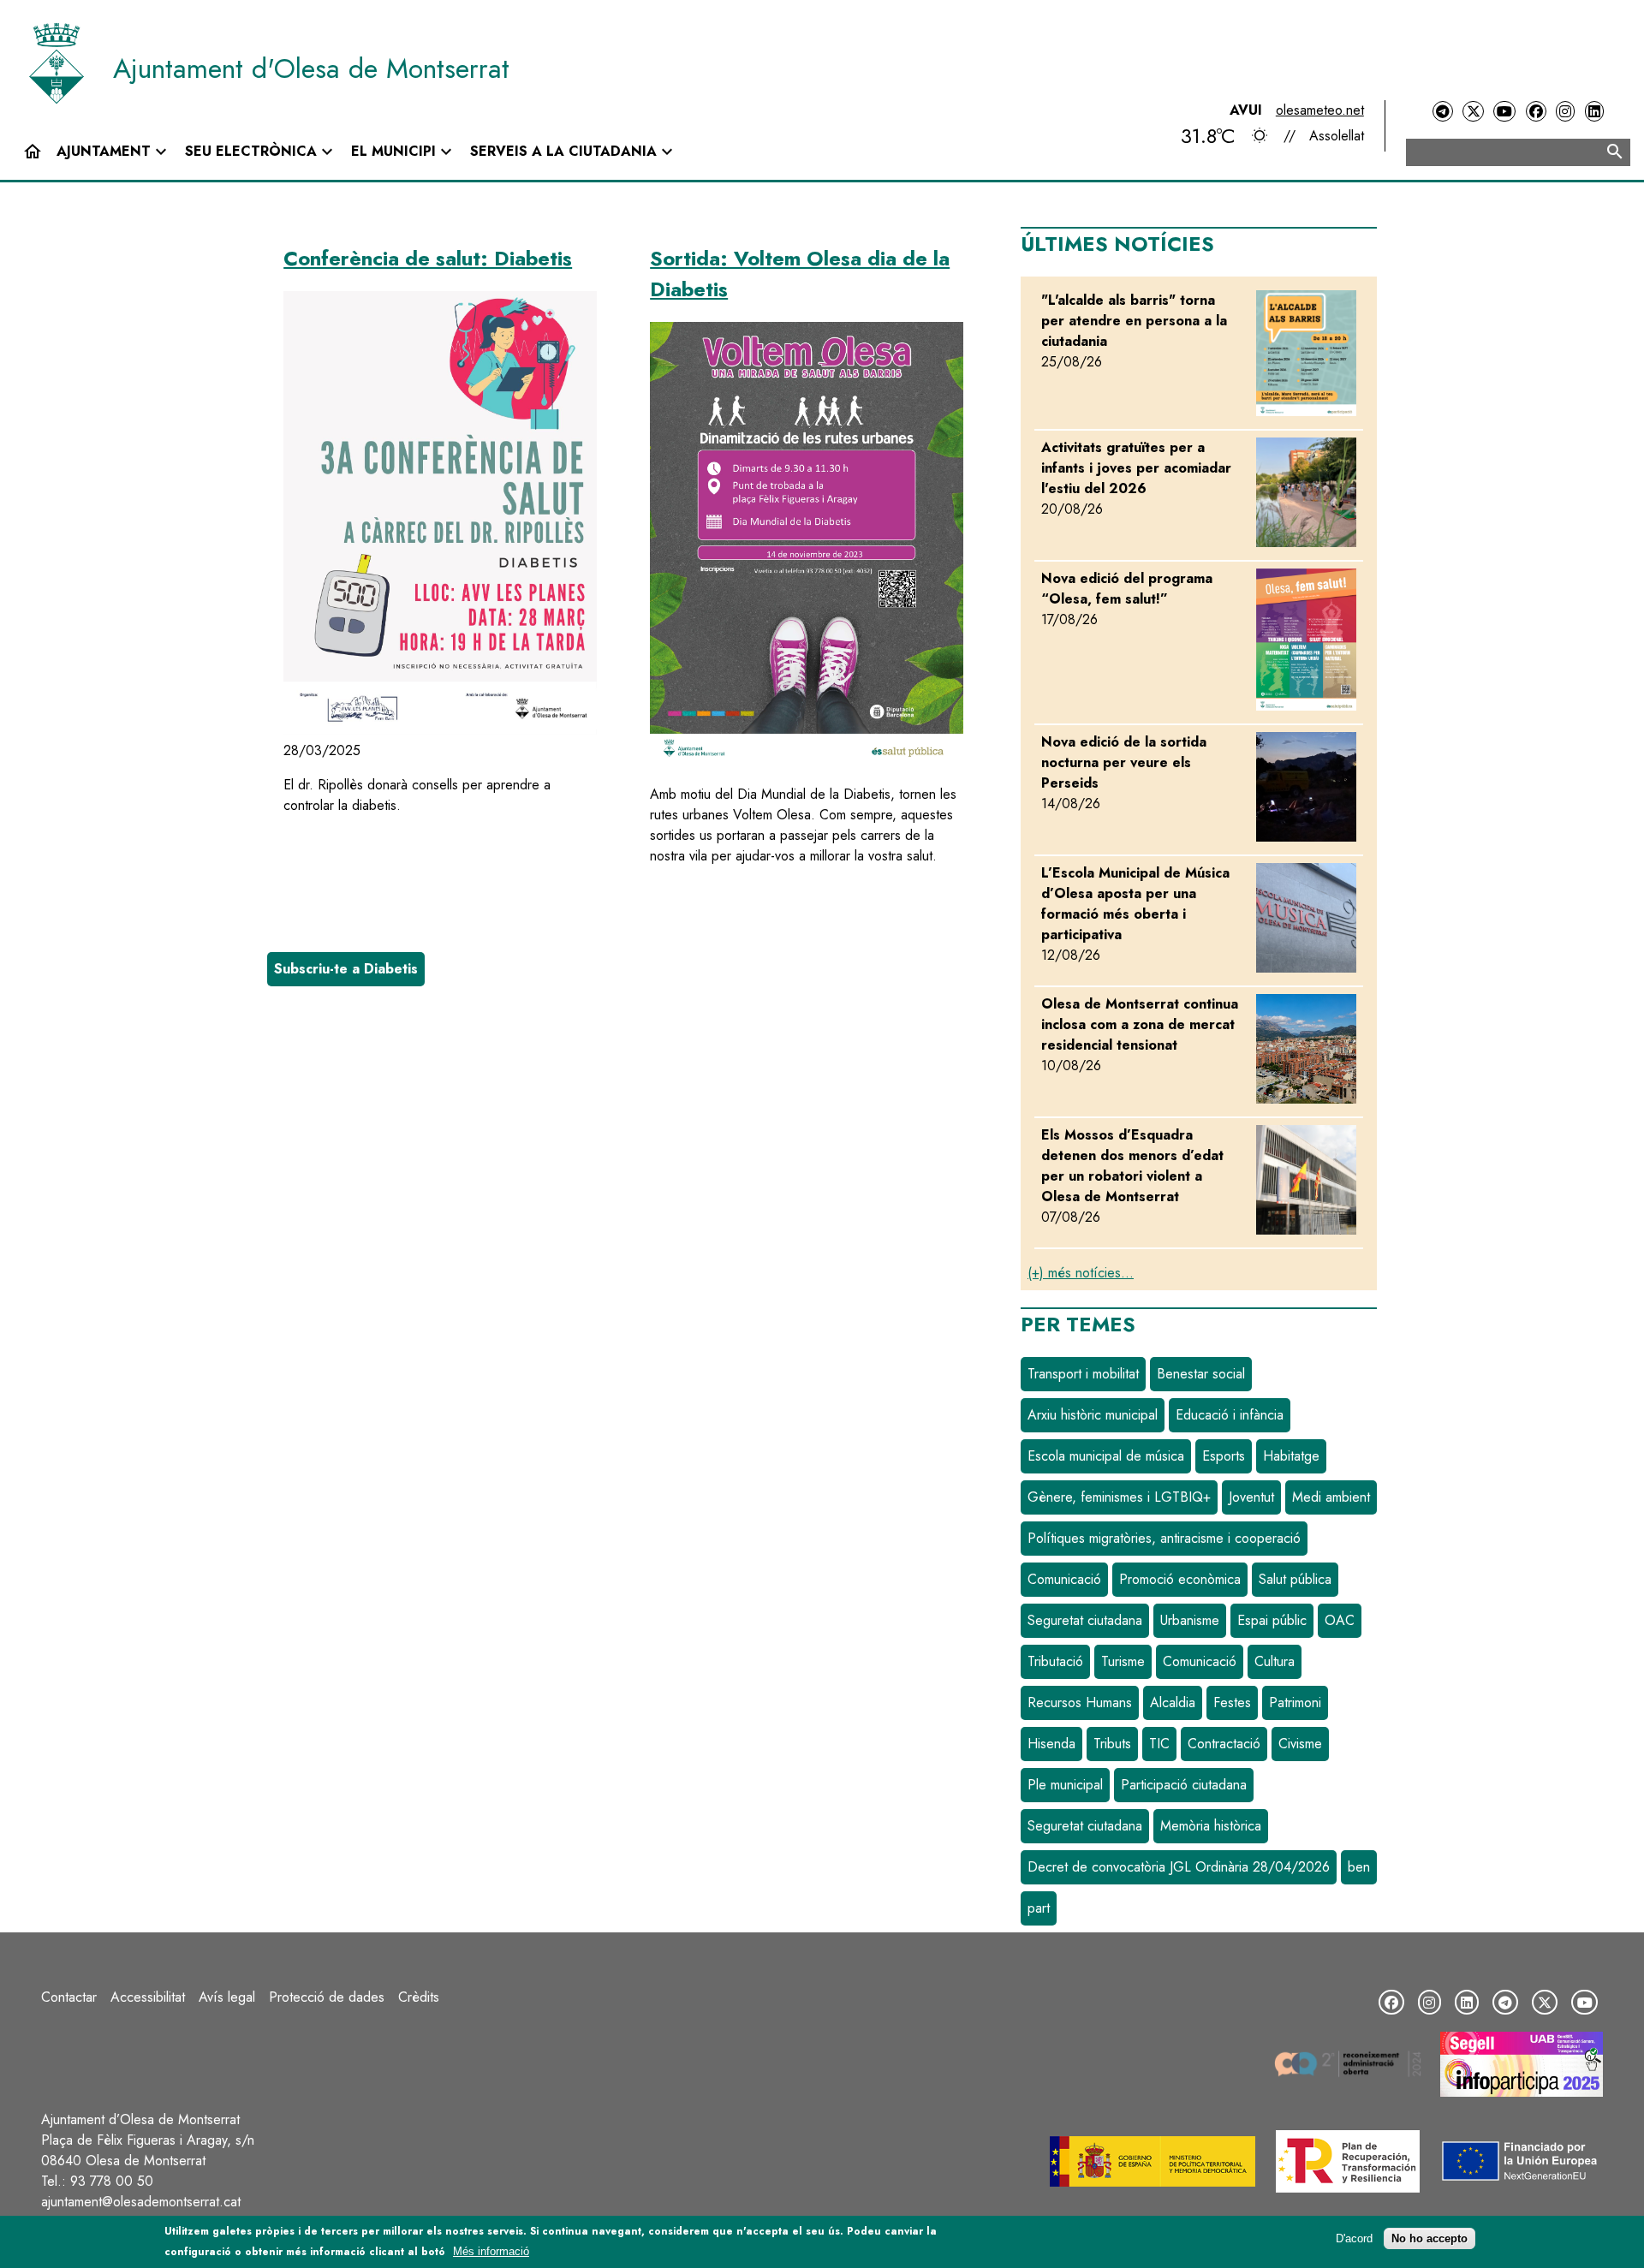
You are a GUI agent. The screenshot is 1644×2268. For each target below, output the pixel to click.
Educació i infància (1230, 1415)
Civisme (1300, 1744)
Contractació (1224, 1744)
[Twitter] (1473, 112)
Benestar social (1201, 1374)
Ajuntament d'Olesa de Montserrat (311, 68)
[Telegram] (1443, 112)
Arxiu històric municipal (1093, 1415)
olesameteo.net (1320, 110)
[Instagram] (1565, 112)
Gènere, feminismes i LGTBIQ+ (1119, 1497)
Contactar (69, 1997)
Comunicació (1064, 1579)
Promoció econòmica (1180, 1579)
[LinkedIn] (1594, 112)
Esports (1224, 1456)
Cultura (1275, 1661)
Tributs (1112, 1744)
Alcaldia (1173, 1702)
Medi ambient (1331, 1497)
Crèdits (419, 1997)
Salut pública (1295, 1579)
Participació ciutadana (1184, 1785)
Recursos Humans (1080, 1702)
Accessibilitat (148, 1997)
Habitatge (1291, 1456)
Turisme (1123, 1661)
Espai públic (1272, 1620)
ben (1359, 1867)
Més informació (491, 2251)
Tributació (1055, 1661)
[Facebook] (1536, 112)
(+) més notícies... (1081, 1273)
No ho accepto (1430, 2238)
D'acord (1354, 2238)
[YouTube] (1504, 112)
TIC (1159, 1744)
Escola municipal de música (1106, 1456)
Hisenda (1051, 1744)
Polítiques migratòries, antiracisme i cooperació (1164, 1538)
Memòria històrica (1211, 1826)
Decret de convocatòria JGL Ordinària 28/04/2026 (1179, 1867)
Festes (1232, 1702)
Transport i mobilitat (1083, 1374)
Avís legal (227, 1997)
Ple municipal (1065, 1785)
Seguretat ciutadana (1085, 1620)
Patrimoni (1295, 1702)
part (1039, 1908)
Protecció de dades (327, 1997)
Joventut (1251, 1497)
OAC (1340, 1620)
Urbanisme (1190, 1620)
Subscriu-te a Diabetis (346, 969)
